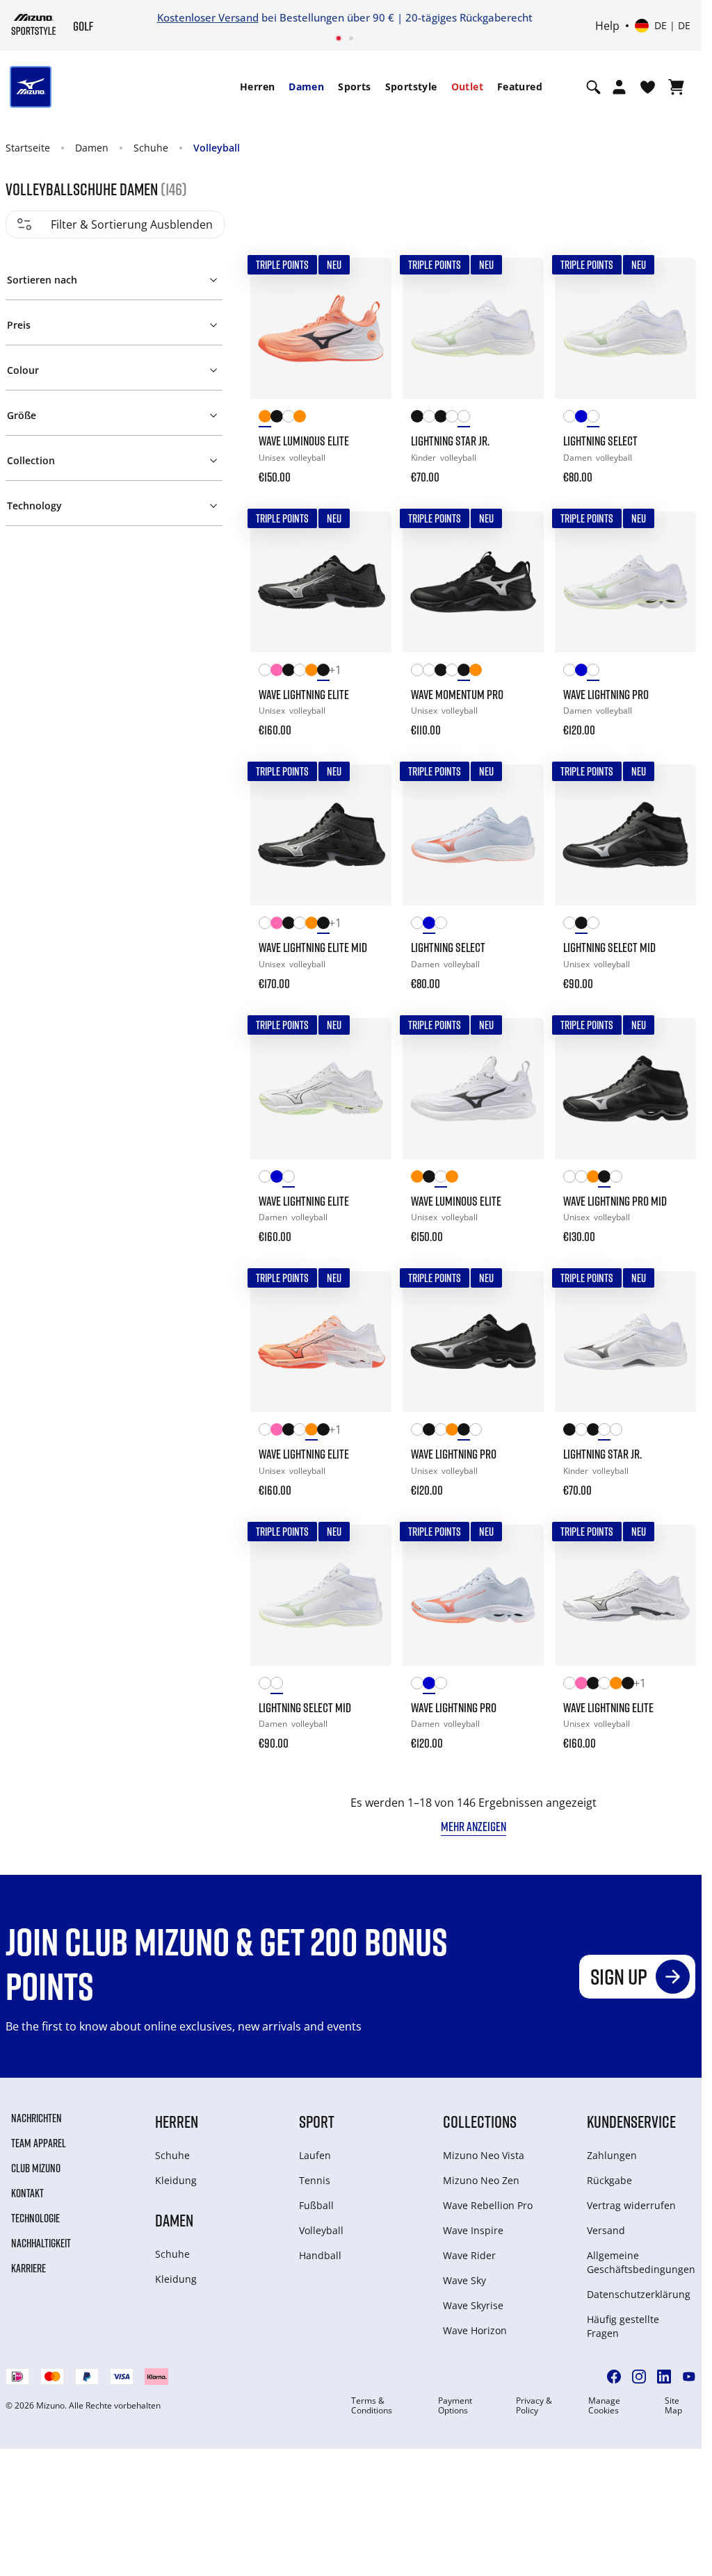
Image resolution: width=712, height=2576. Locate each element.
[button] (114, 277)
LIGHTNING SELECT (600, 441)
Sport (317, 2121)
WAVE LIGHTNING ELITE (304, 694)
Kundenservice (631, 2121)
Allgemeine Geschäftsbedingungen (641, 2262)
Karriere (29, 2268)
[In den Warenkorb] (368, 468)
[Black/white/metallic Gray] (463, 672)
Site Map (673, 2406)
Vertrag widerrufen (631, 2205)
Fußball (316, 2205)
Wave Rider (469, 2255)
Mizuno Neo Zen (481, 2180)
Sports (354, 87)
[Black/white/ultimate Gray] (440, 419)
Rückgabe (609, 2180)
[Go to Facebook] (614, 2377)
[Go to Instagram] (639, 2377)
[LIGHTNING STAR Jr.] (473, 328)
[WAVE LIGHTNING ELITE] (321, 582)
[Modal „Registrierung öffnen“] (619, 87)
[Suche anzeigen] (593, 87)
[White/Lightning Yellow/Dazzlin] (429, 672)
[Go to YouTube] (689, 2377)
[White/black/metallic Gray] (288, 419)
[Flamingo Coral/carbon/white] (265, 419)
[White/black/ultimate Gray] (452, 419)
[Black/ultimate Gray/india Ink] (323, 672)
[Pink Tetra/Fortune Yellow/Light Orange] (276, 672)
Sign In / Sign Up (441, 17)
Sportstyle (411, 87)
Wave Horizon (475, 2330)
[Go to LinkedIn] (664, 2377)
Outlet (467, 87)
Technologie (35, 2218)
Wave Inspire (473, 2230)
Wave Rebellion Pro (488, 2205)
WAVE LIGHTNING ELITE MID (313, 947)
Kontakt (27, 2193)
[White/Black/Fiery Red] (429, 419)
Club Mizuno (36, 2168)
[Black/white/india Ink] (276, 419)
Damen (306, 87)
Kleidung (176, 2180)
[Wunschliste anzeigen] (648, 87)
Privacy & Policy (534, 2406)
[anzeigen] (676, 87)
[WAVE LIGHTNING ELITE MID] (321, 835)
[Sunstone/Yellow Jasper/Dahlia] (299, 419)
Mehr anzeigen (474, 1826)
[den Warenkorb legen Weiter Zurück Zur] (368, 281)
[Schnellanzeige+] (368, 319)
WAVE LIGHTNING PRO (606, 694)
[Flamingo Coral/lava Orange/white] (311, 672)
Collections (480, 2121)
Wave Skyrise (473, 2305)
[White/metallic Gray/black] (452, 672)
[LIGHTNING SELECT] (625, 328)
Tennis (315, 2180)
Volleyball (217, 148)
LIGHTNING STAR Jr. (450, 441)
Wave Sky (464, 2280)
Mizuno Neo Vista (484, 2155)
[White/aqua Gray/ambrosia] (463, 419)
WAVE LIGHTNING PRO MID (615, 1201)
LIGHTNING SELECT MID (609, 947)
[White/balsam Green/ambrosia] (288, 1179)
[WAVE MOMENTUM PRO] (473, 582)
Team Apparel (39, 2143)
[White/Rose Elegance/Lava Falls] (569, 419)
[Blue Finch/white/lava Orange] (276, 1179)
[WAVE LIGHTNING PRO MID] (625, 1089)
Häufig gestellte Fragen (623, 2326)
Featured (520, 87)
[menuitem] (257, 87)
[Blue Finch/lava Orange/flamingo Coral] (581, 672)
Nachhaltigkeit (41, 2243)
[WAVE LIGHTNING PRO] (625, 582)
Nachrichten (37, 2118)
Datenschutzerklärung (639, 2294)
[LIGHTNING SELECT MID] (625, 835)
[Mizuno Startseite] (34, 24)
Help (607, 26)
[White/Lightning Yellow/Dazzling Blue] (265, 672)
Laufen (315, 2155)
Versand (606, 2230)
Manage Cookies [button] (604, 2406)
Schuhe (151, 148)
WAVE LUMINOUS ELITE (304, 441)
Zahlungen (612, 2155)
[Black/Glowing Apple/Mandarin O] (440, 672)
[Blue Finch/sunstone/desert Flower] (581, 419)
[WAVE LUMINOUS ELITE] (321, 328)
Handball (320, 2255)
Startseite (28, 148)
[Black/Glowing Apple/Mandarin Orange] (288, 672)
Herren (257, 87)
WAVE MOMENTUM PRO (457, 694)
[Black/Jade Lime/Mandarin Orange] (417, 419)
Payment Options (455, 2406)
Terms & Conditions (372, 2406)
